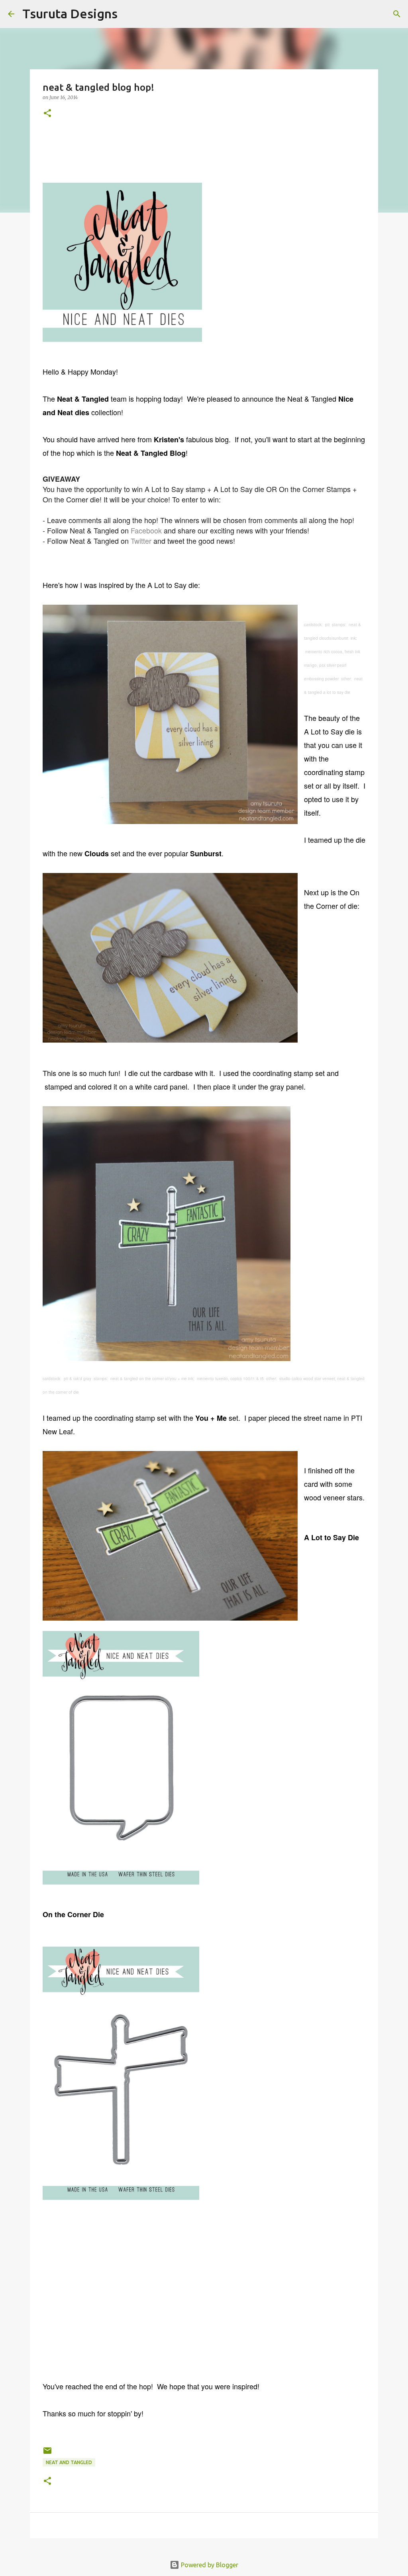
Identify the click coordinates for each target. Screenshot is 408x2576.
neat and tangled (69, 2462)
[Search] (129, 14)
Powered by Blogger (209, 2565)
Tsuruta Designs (70, 14)
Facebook (146, 530)
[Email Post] (47, 2454)
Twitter (141, 541)
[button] (47, 114)
